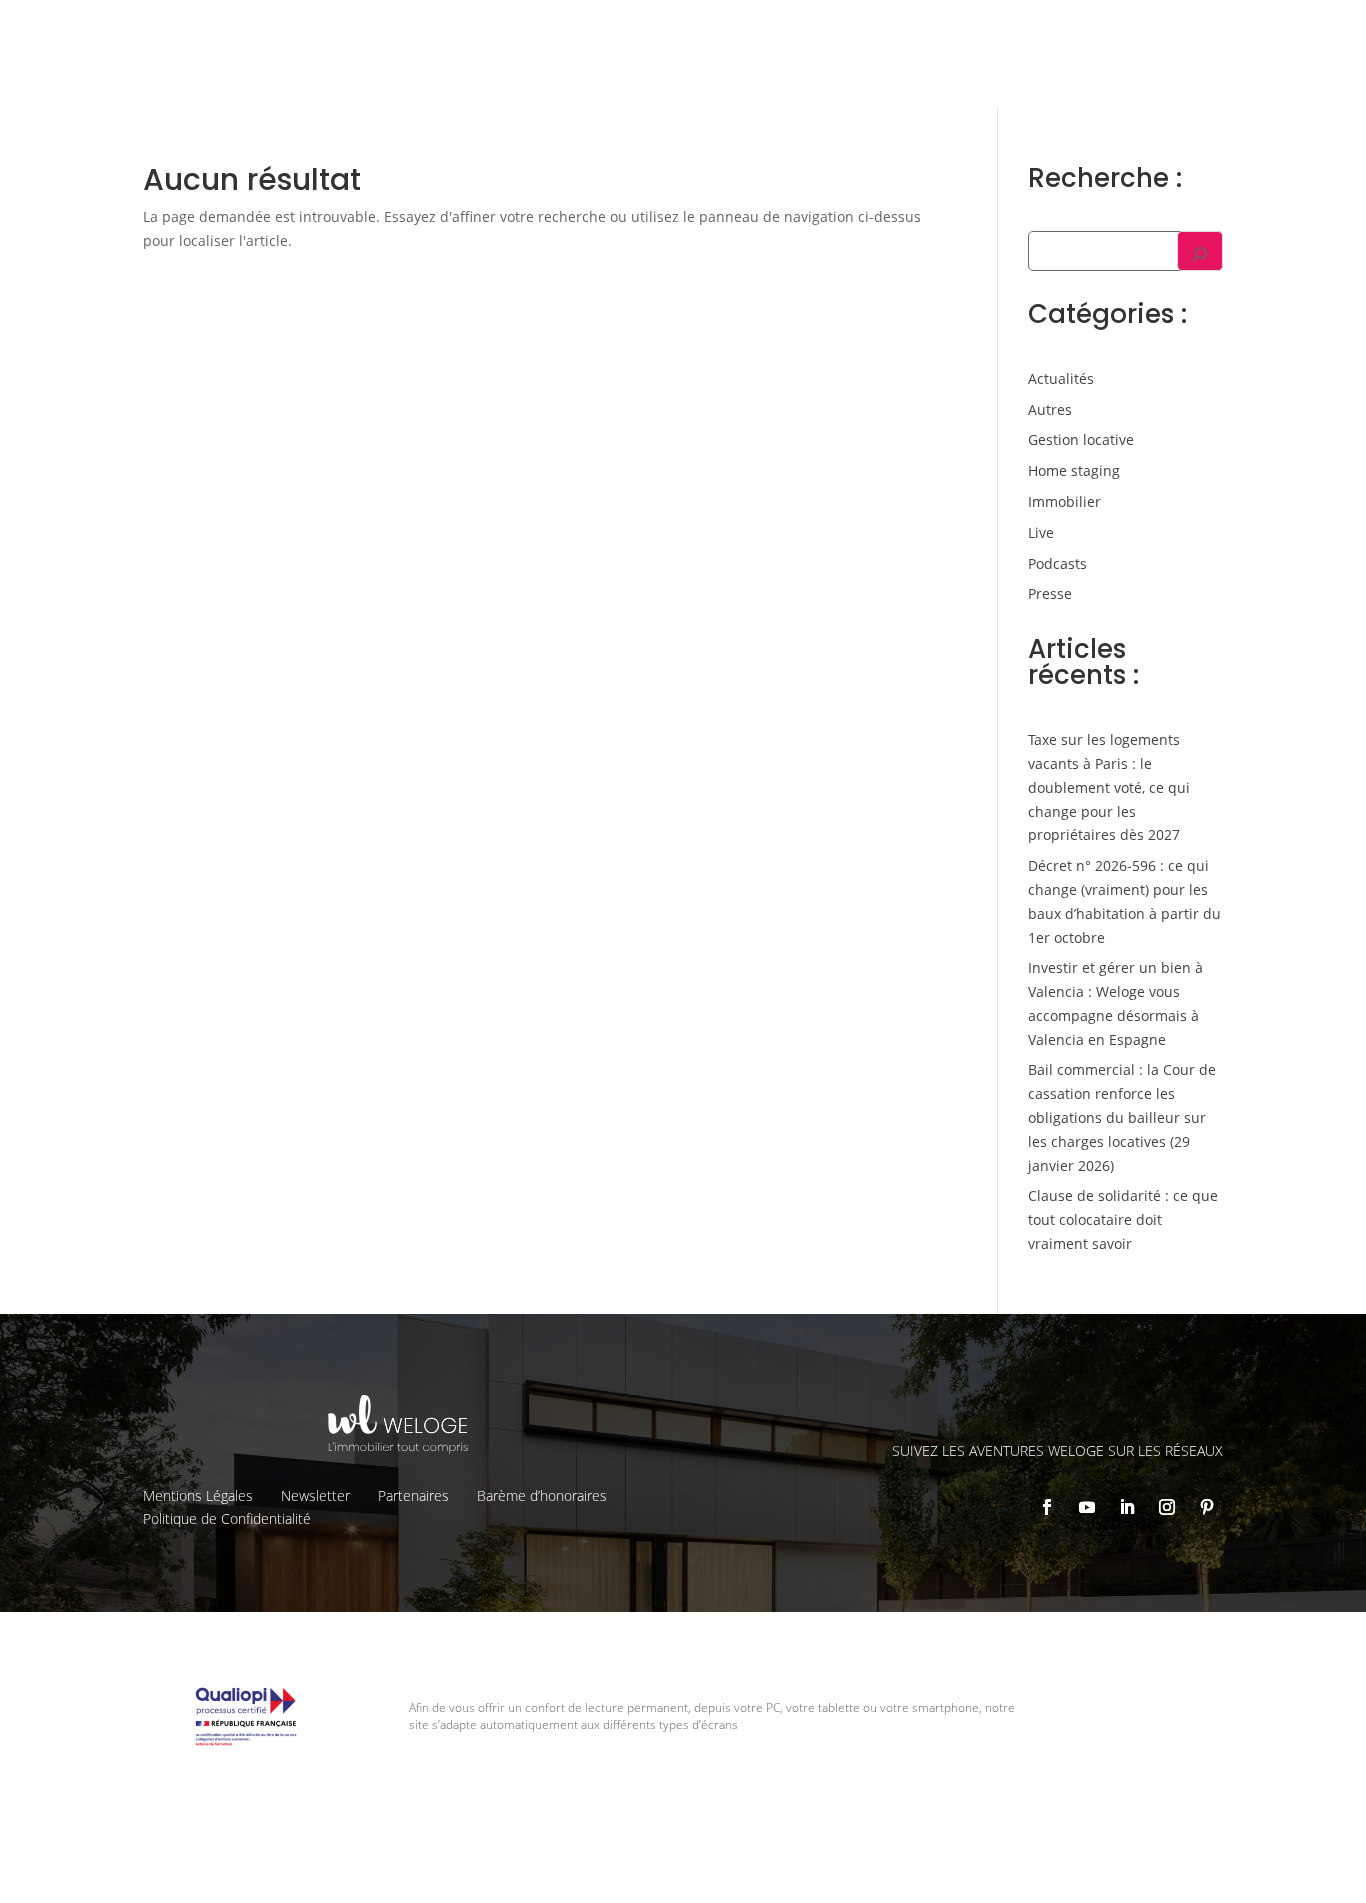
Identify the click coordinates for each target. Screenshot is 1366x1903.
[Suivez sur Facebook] (1047, 1507)
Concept (785, 31)
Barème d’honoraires (542, 1495)
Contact (1272, 31)
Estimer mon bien (661, 70)
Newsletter (315, 1495)
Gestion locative (1010, 31)
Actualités (1061, 378)
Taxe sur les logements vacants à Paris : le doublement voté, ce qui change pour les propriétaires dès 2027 (1109, 787)
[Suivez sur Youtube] (1087, 1507)
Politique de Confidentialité (227, 1518)
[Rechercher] (1200, 251)
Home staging (1074, 470)
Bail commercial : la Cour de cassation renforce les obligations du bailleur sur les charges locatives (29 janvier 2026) (1122, 1117)
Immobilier (1064, 501)
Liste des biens (885, 31)
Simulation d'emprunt (494, 70)
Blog (1210, 31)
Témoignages (1129, 31)
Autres (1050, 409)
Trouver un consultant (980, 71)
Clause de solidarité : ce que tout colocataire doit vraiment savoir (1123, 1219)
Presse (1050, 593)
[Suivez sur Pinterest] (1207, 1507)
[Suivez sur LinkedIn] (1127, 1507)
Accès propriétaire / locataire (1179, 71)
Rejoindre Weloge (814, 70)
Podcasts (1057, 563)
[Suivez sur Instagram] (1167, 1507)
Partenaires (413, 1495)
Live (1041, 532)
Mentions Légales (198, 1495)
